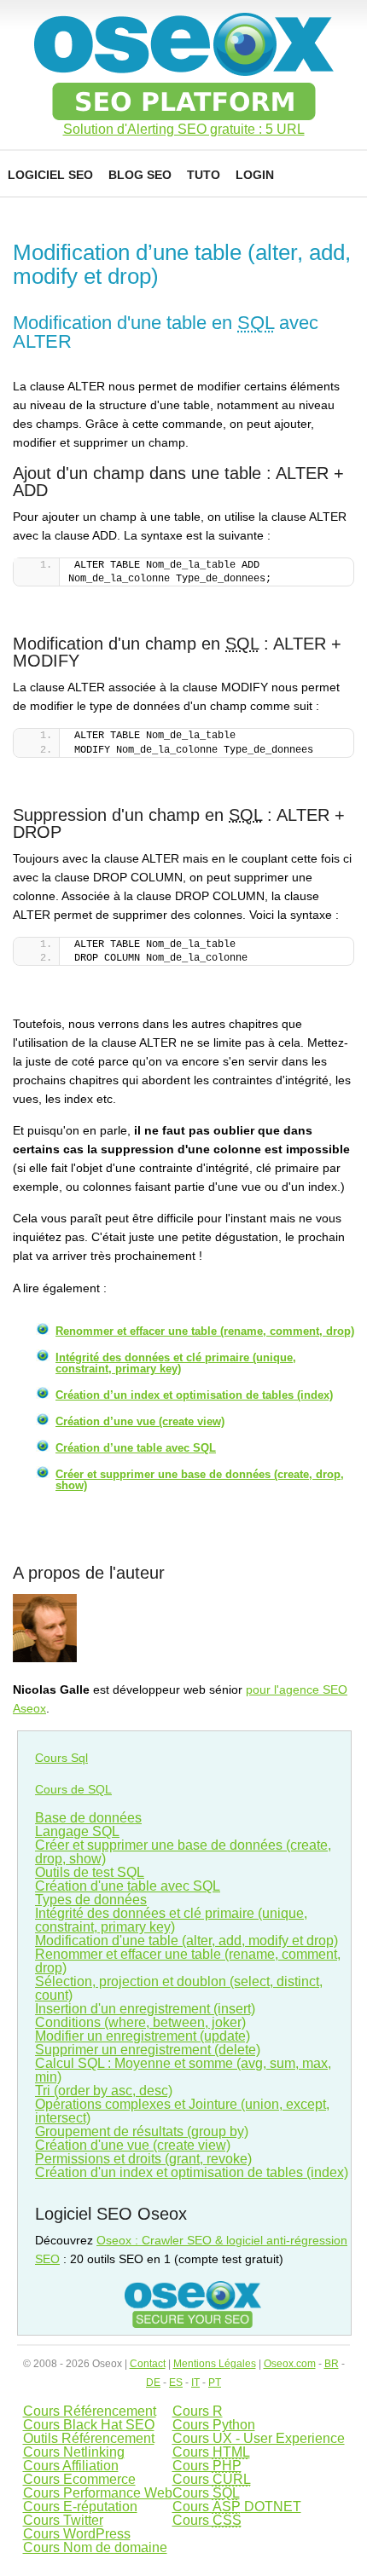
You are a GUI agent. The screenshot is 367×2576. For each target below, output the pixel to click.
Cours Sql (61, 1758)
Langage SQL (77, 1831)
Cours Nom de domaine (95, 2547)
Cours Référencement (90, 2411)
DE (153, 2383)
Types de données (91, 1900)
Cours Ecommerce (79, 2479)
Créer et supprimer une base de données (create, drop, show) (200, 1480)
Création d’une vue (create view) (140, 1421)
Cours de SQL (73, 1789)
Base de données (88, 1818)
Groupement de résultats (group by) (142, 2131)
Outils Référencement (89, 2438)
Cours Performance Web (98, 2493)
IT (195, 2383)
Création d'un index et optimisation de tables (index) (192, 2172)
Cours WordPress (77, 2534)
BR (332, 2364)
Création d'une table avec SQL (128, 1886)
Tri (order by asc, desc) (104, 2091)
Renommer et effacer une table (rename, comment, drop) (205, 1331)
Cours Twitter (63, 2520)
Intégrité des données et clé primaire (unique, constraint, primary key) (176, 1363)
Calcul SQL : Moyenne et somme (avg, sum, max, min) (183, 2070)
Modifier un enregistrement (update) (143, 2036)
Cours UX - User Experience (259, 2438)
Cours (211, 2452)
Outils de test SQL (90, 1872)
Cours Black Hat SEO (89, 2425)
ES (176, 2383)
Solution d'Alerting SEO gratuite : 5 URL (184, 130)
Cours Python (214, 2425)
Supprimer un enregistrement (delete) (148, 2050)
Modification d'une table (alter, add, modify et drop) (186, 1941)
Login (255, 175)
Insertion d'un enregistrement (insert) (145, 2009)
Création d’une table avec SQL (136, 1448)
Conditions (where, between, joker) (140, 2022)
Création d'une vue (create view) (133, 2145)
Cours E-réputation (80, 2507)
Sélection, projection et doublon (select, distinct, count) (179, 1988)
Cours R (198, 2411)
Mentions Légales (215, 2364)
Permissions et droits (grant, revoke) (143, 2159)
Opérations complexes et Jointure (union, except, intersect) (182, 2111)
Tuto (204, 175)
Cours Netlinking (74, 2452)
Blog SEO (140, 175)
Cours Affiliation (71, 2466)
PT (215, 2383)
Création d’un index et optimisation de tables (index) (194, 1395)
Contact (148, 2364)
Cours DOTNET (237, 2507)
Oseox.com (290, 2364)
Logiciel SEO (50, 175)
